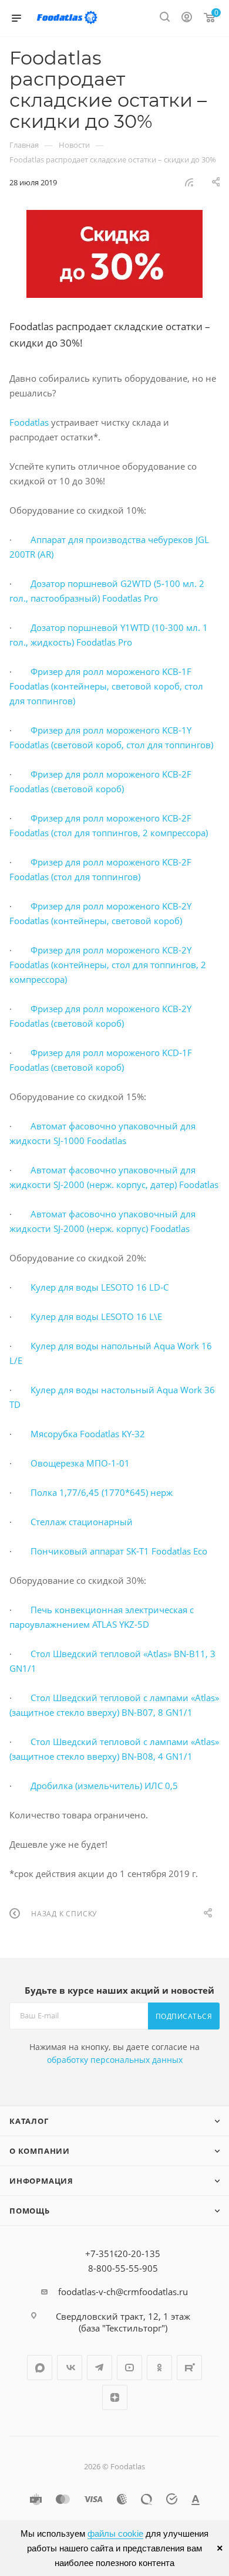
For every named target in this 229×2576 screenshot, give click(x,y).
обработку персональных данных (115, 2060)
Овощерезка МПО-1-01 (80, 1463)
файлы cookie (115, 2533)
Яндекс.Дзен (115, 2397)
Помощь (30, 2211)
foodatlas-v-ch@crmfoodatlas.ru (123, 2292)
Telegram (100, 2368)
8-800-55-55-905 (123, 2268)
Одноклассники (159, 2368)
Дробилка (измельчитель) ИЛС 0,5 (104, 1786)
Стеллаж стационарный (82, 1522)
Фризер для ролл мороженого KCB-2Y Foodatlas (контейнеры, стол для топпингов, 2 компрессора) (108, 965)
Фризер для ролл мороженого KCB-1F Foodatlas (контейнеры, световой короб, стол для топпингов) (106, 686)
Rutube (189, 2368)
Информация (41, 2181)
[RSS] (189, 182)
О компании (40, 2151)
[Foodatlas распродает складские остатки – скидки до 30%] (114, 254)
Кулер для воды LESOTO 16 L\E (96, 1316)
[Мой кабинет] (187, 18)
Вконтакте (70, 2368)
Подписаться (184, 2016)
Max (40, 2368)
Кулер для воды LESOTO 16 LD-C (100, 1287)
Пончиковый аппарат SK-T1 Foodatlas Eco (119, 1551)
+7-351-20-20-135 (123, 2253)
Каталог (29, 2121)
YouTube (129, 2368)
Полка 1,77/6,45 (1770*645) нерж (102, 1492)
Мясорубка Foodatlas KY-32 (88, 1434)
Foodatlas (29, 422)
